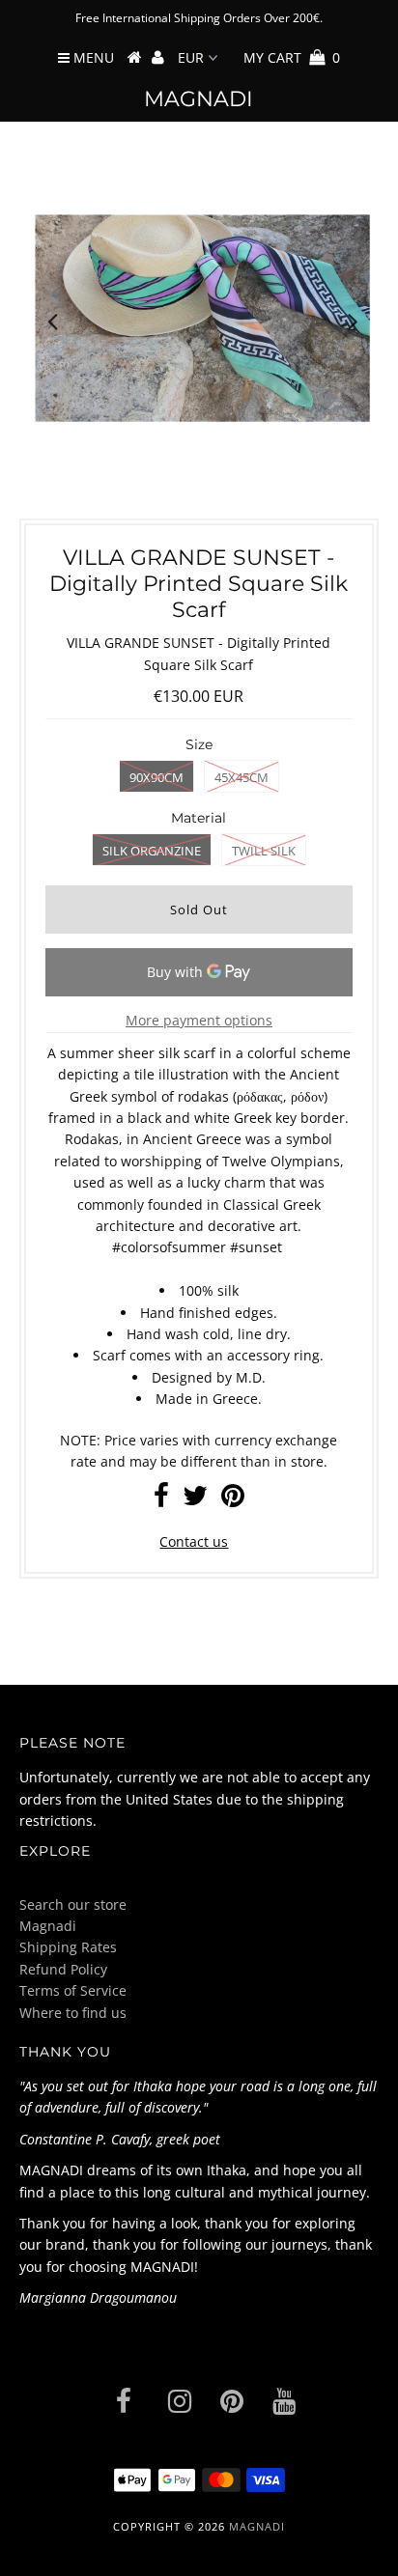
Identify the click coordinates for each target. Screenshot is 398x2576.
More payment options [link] (199, 1020)
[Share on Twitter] (195, 1500)
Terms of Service (73, 1990)
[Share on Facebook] (161, 1500)
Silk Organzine (152, 851)
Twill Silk (264, 851)
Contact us (194, 1541)
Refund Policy (63, 1969)
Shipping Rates (68, 1947)
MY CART (292, 57)
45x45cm (242, 777)
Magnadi (199, 99)
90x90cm (156, 777)
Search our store (73, 1904)
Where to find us (73, 2013)
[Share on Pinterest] (233, 1500)
